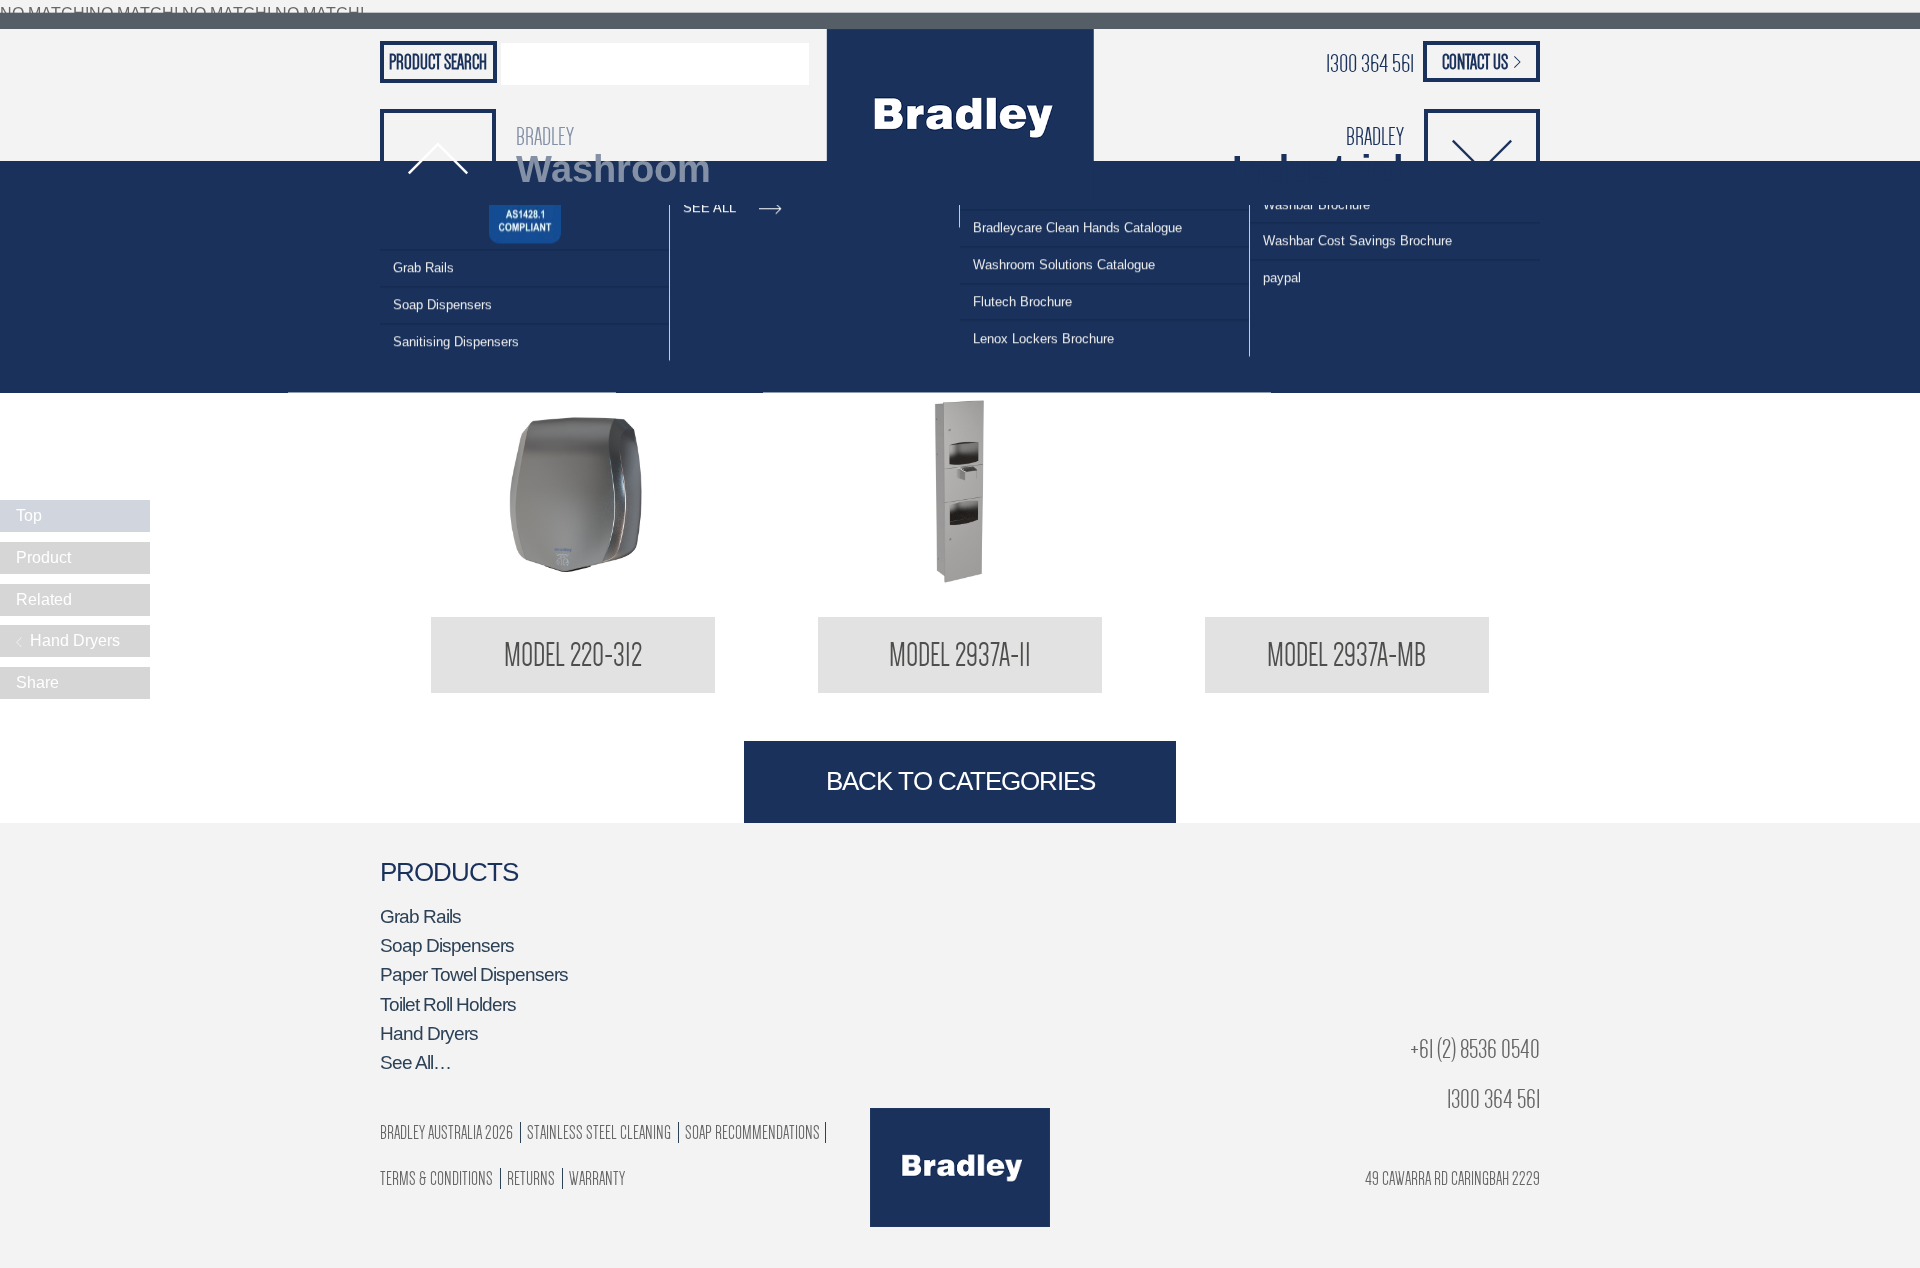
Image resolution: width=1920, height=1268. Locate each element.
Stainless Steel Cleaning (599, 1132)
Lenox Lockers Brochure (1043, 318)
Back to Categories (960, 781)
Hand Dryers (429, 1033)
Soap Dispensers (442, 284)
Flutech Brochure (1022, 281)
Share (37, 682)
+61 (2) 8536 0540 (1475, 1049)
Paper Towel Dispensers (474, 974)
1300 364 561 (1370, 63)
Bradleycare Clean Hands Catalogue (1077, 207)
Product (43, 557)
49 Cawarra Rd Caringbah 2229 (1452, 1178)
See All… (415, 1062)
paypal (1282, 257)
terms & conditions (436, 1178)
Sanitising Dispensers (456, 321)
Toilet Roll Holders (448, 1004)
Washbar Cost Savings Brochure (1357, 220)
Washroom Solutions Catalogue (1064, 244)
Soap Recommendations (752, 1132)
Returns (531, 1178)
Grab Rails (423, 247)
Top (29, 515)
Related (44, 599)
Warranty (597, 1178)
